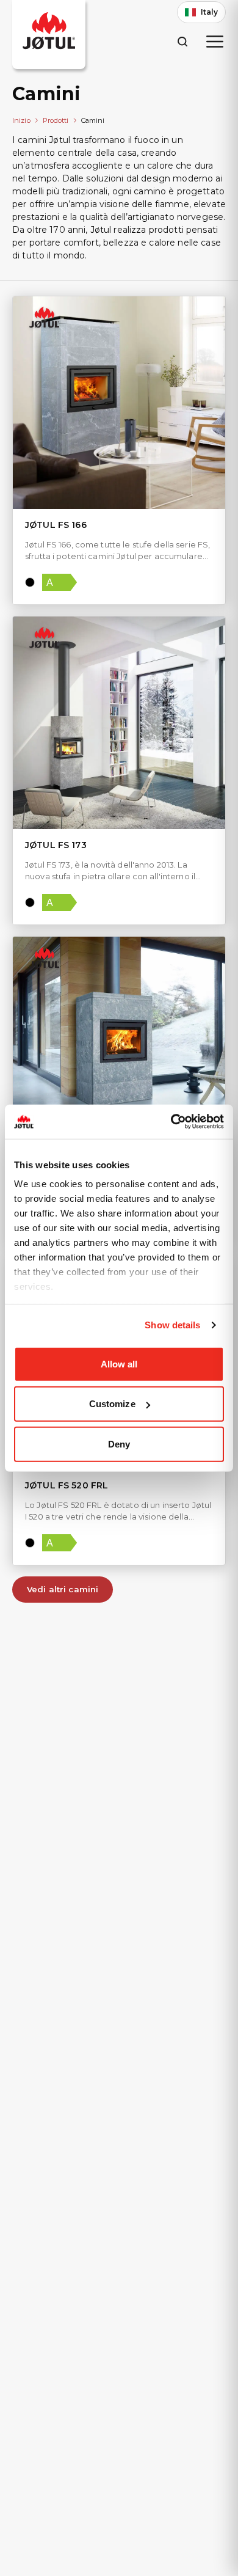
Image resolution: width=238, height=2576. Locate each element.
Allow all (119, 1363)
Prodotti (56, 120)
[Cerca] (182, 41)
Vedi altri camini (63, 1589)
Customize (112, 1404)
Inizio (21, 120)
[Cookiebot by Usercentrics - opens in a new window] (171, 1122)
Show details (172, 1325)
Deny (119, 1444)
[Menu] (215, 42)
